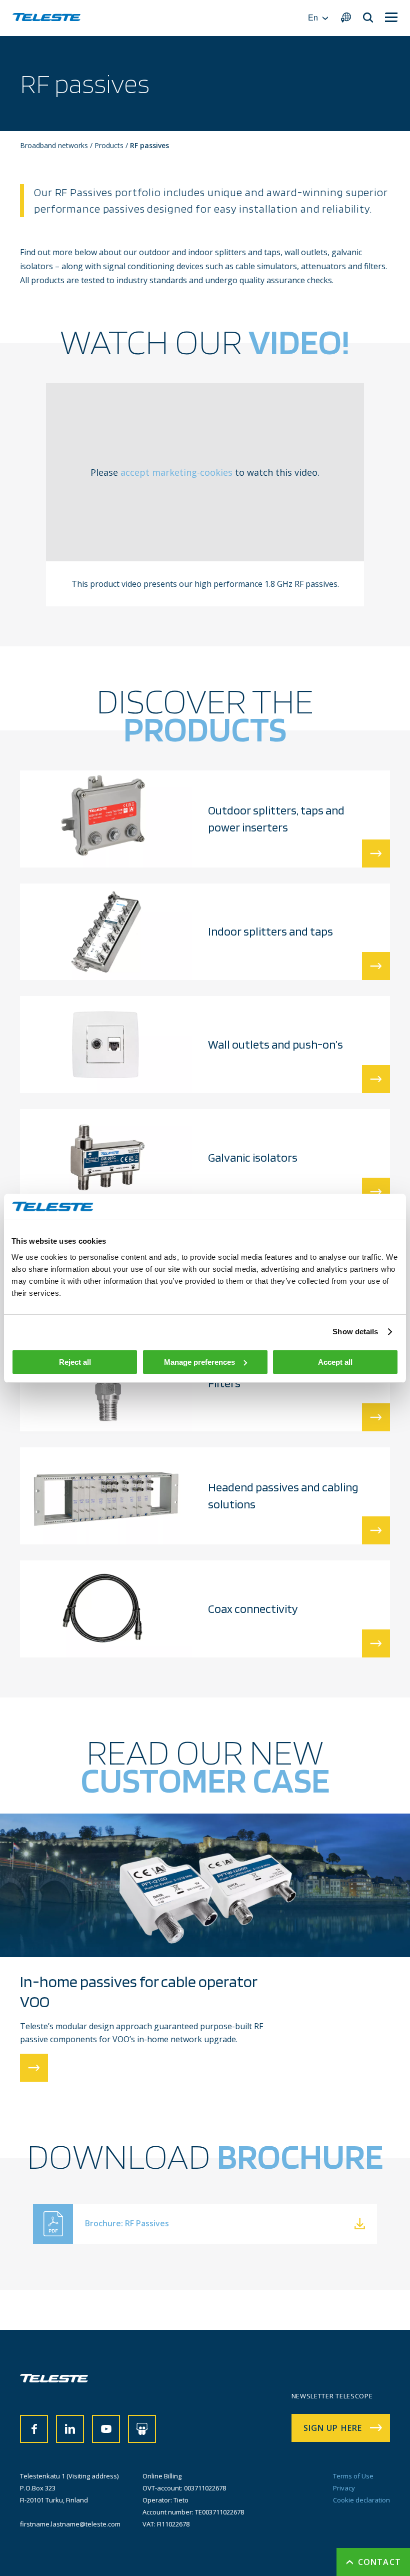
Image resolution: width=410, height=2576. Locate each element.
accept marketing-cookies (176, 472)
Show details (355, 1332)
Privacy (344, 2488)
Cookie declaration (361, 2500)
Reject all (75, 1362)
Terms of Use (353, 2476)
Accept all (335, 1362)
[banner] (46, 18)
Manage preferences (199, 1362)
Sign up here (333, 2428)
